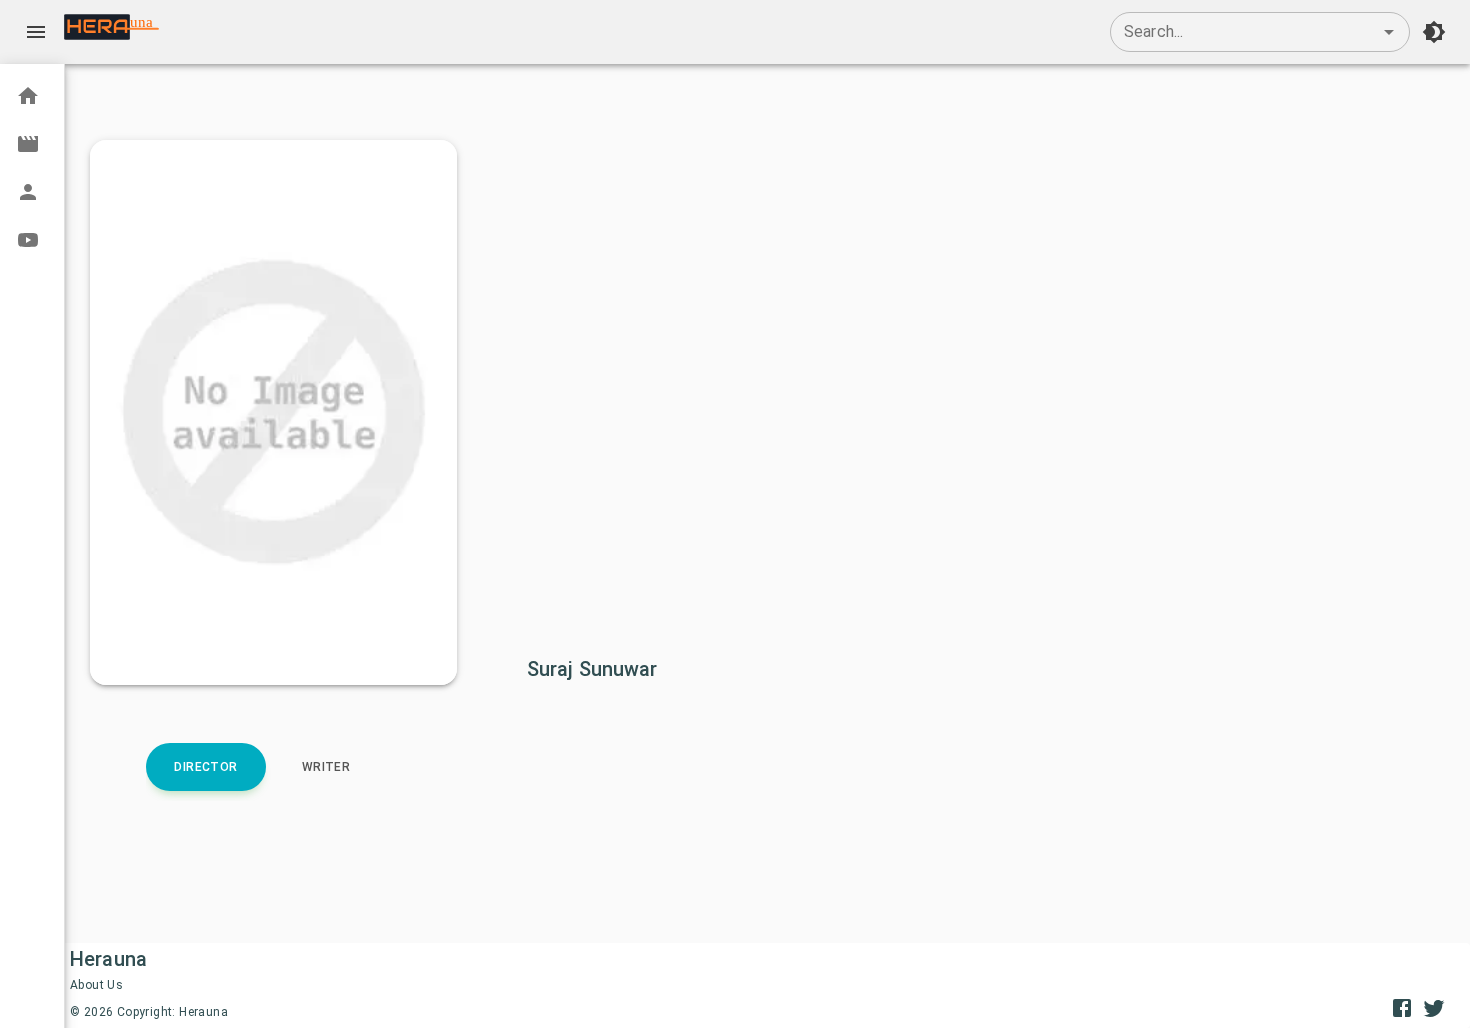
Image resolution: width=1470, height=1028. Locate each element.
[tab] (206, 767)
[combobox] (1260, 32)
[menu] (36, 32)
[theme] (1434, 32)
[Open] (1389, 32)
